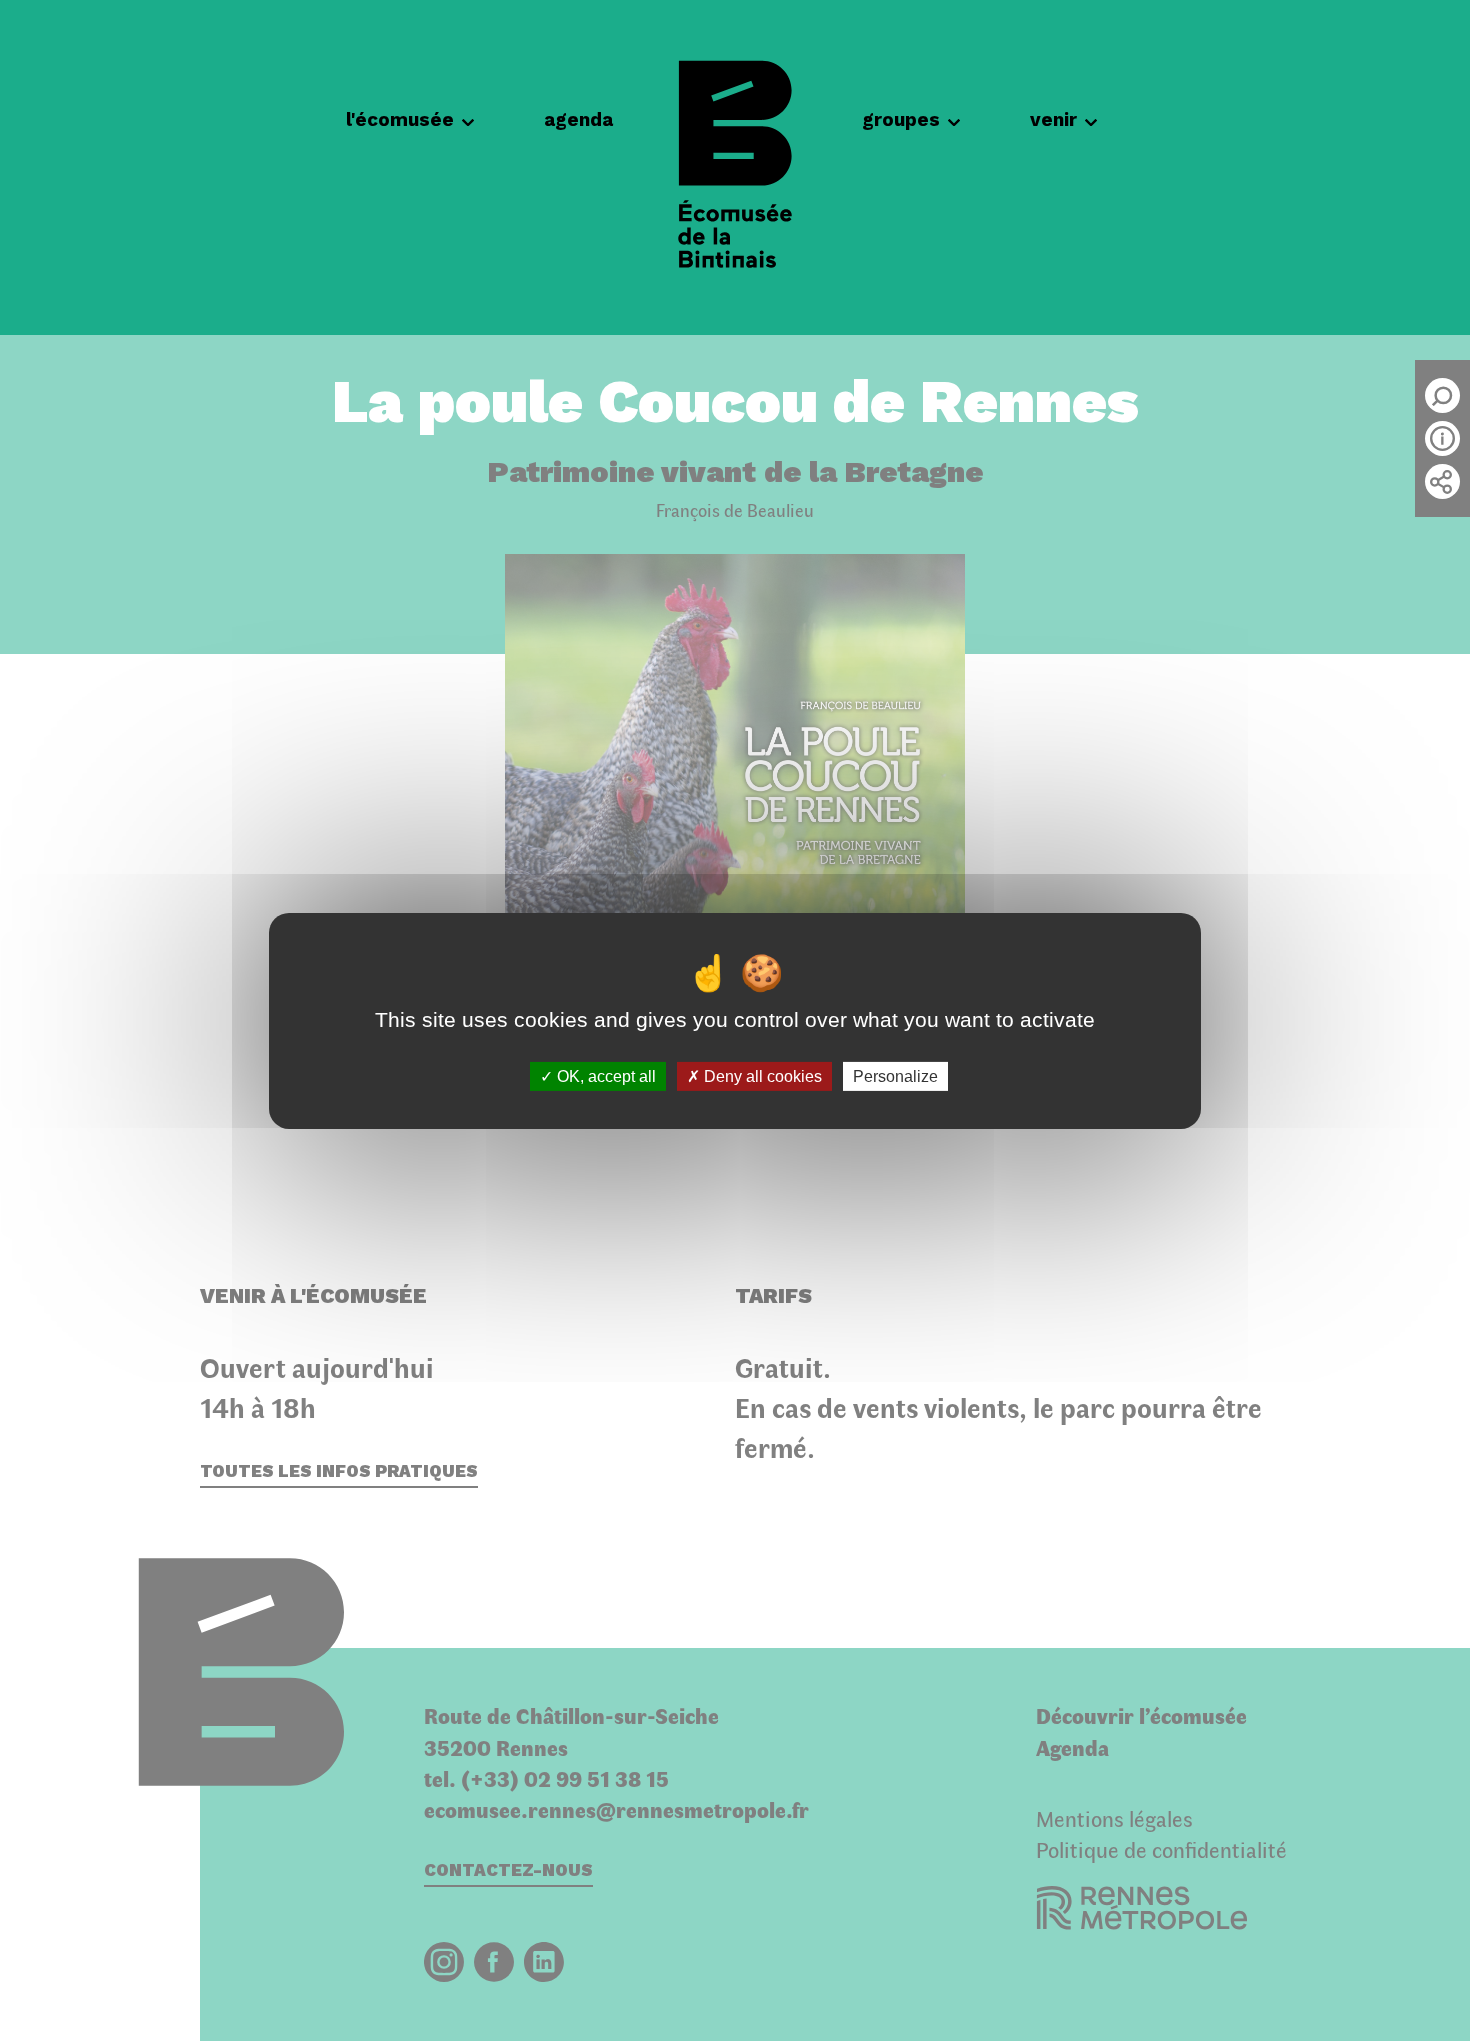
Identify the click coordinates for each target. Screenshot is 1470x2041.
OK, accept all (604, 1075)
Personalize (895, 1075)
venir (1053, 119)
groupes (901, 119)
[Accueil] (735, 167)
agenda (578, 119)
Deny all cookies (761, 1075)
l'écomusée (400, 119)
